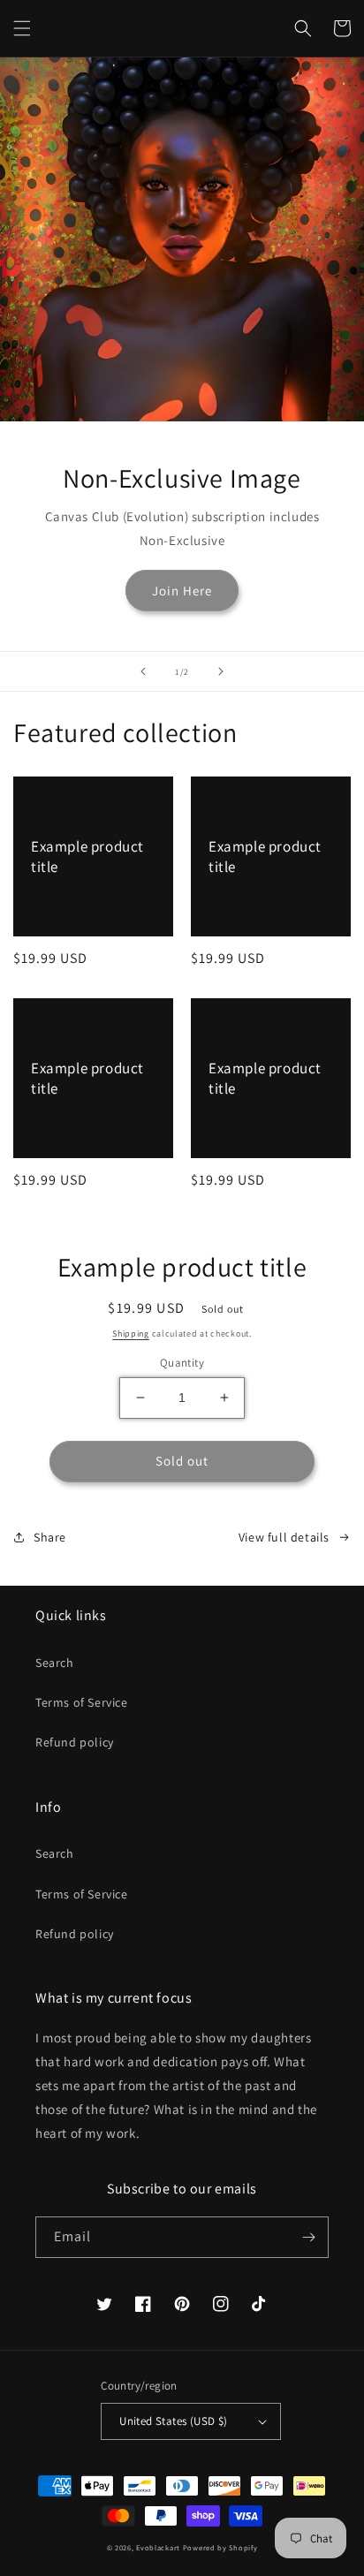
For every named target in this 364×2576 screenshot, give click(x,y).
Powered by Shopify (220, 2547)
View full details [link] (284, 1537)
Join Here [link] (182, 591)
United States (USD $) (173, 2421)
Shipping (131, 1333)
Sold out (182, 1461)
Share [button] (50, 1537)
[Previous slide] (143, 671)
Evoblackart (158, 2547)
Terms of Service (82, 1702)
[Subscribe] (308, 2237)
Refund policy (75, 1742)
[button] (22, 28)
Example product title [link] (87, 856)
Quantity (182, 1363)
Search (55, 1663)
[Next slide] (221, 671)
